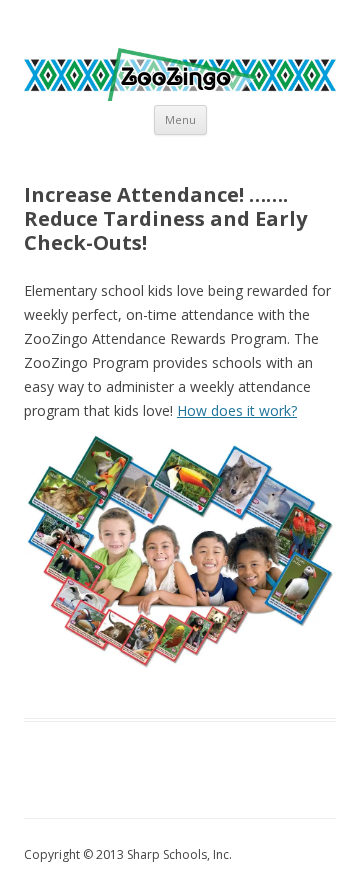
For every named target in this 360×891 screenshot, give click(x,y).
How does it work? (237, 410)
